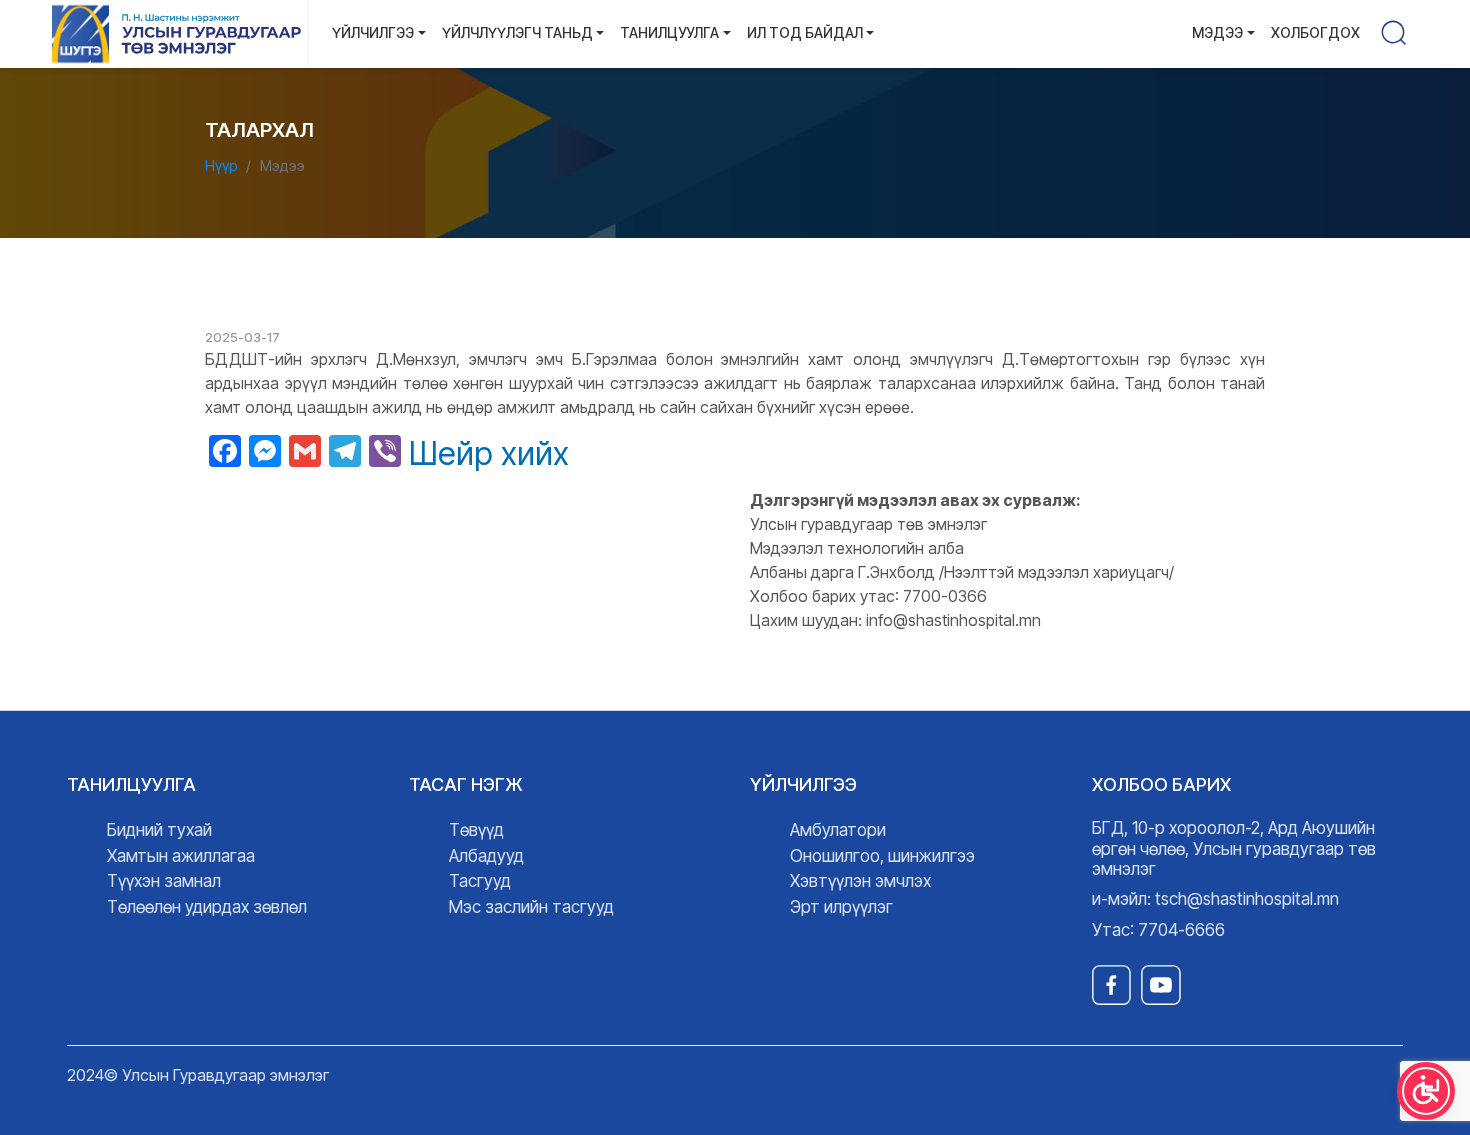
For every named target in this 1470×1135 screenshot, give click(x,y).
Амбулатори (838, 830)
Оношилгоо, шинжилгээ (882, 856)
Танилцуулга (669, 32)
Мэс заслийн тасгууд (531, 907)
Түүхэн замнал (164, 881)
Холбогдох (1315, 32)
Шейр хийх (489, 454)
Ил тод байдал (805, 32)
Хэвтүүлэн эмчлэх (860, 881)
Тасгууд (480, 881)
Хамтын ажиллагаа (181, 856)
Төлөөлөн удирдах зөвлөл (207, 907)
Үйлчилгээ (373, 32)
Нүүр (221, 165)
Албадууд (486, 856)
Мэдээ (1217, 32)
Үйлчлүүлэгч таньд (517, 32)
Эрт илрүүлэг (841, 907)
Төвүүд (476, 830)
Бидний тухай (159, 830)
